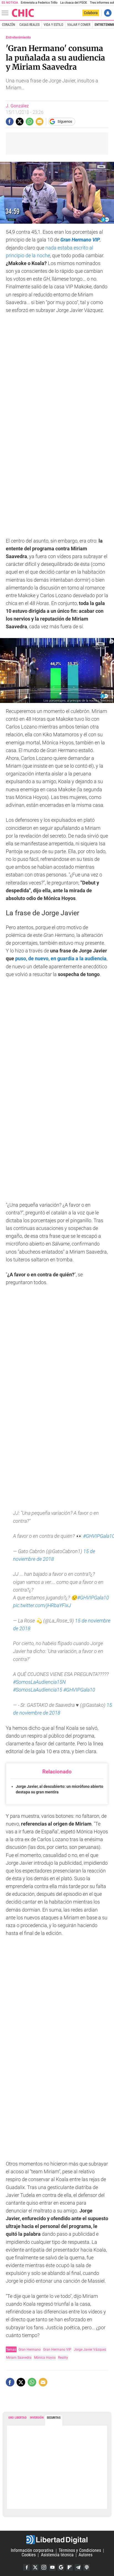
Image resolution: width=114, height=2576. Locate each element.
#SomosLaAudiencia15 (38, 1690)
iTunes (87, 2567)
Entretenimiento (18, 37)
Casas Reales (29, 25)
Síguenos (65, 121)
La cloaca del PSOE (74, 3)
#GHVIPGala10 (93, 1598)
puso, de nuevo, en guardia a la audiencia (61, 959)
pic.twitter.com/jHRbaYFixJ (42, 1605)
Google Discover (61, 2567)
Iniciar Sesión (108, 13)
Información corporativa (32, 2551)
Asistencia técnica (57, 2555)
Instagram (44, 2567)
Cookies (29, 2555)
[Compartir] (10, 122)
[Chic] (23, 13)
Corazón (8, 25)
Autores (85, 2555)
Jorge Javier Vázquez (90, 2349)
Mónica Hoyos (45, 2357)
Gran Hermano (30, 2349)
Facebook (27, 2567)
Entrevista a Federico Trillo (39, 3)
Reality (63, 2357)
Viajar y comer (79, 25)
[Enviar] (30, 122)
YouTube (52, 2567)
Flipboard (69, 2567)
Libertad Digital (57, 2540)
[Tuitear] (20, 122)
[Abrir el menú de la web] (6, 13)
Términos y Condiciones (80, 2551)
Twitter (35, 2567)
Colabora (91, 13)
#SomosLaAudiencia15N (39, 1682)
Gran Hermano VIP (80, 240)
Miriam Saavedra (19, 2357)
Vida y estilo (53, 25)
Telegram (78, 2567)
